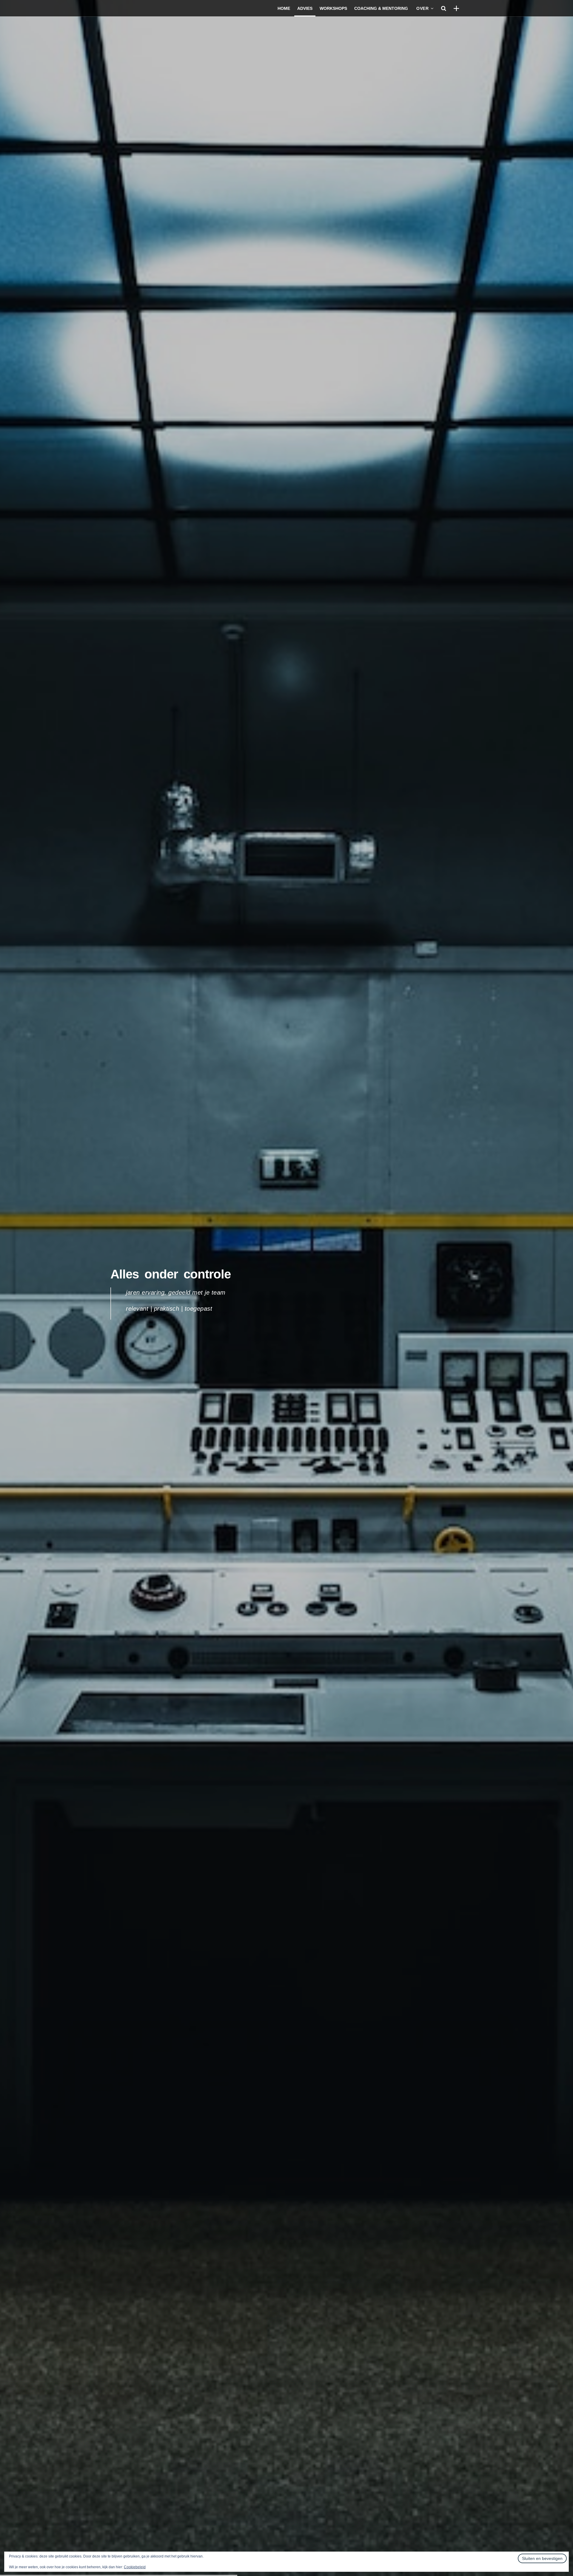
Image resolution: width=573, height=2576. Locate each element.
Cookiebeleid (135, 2567)
